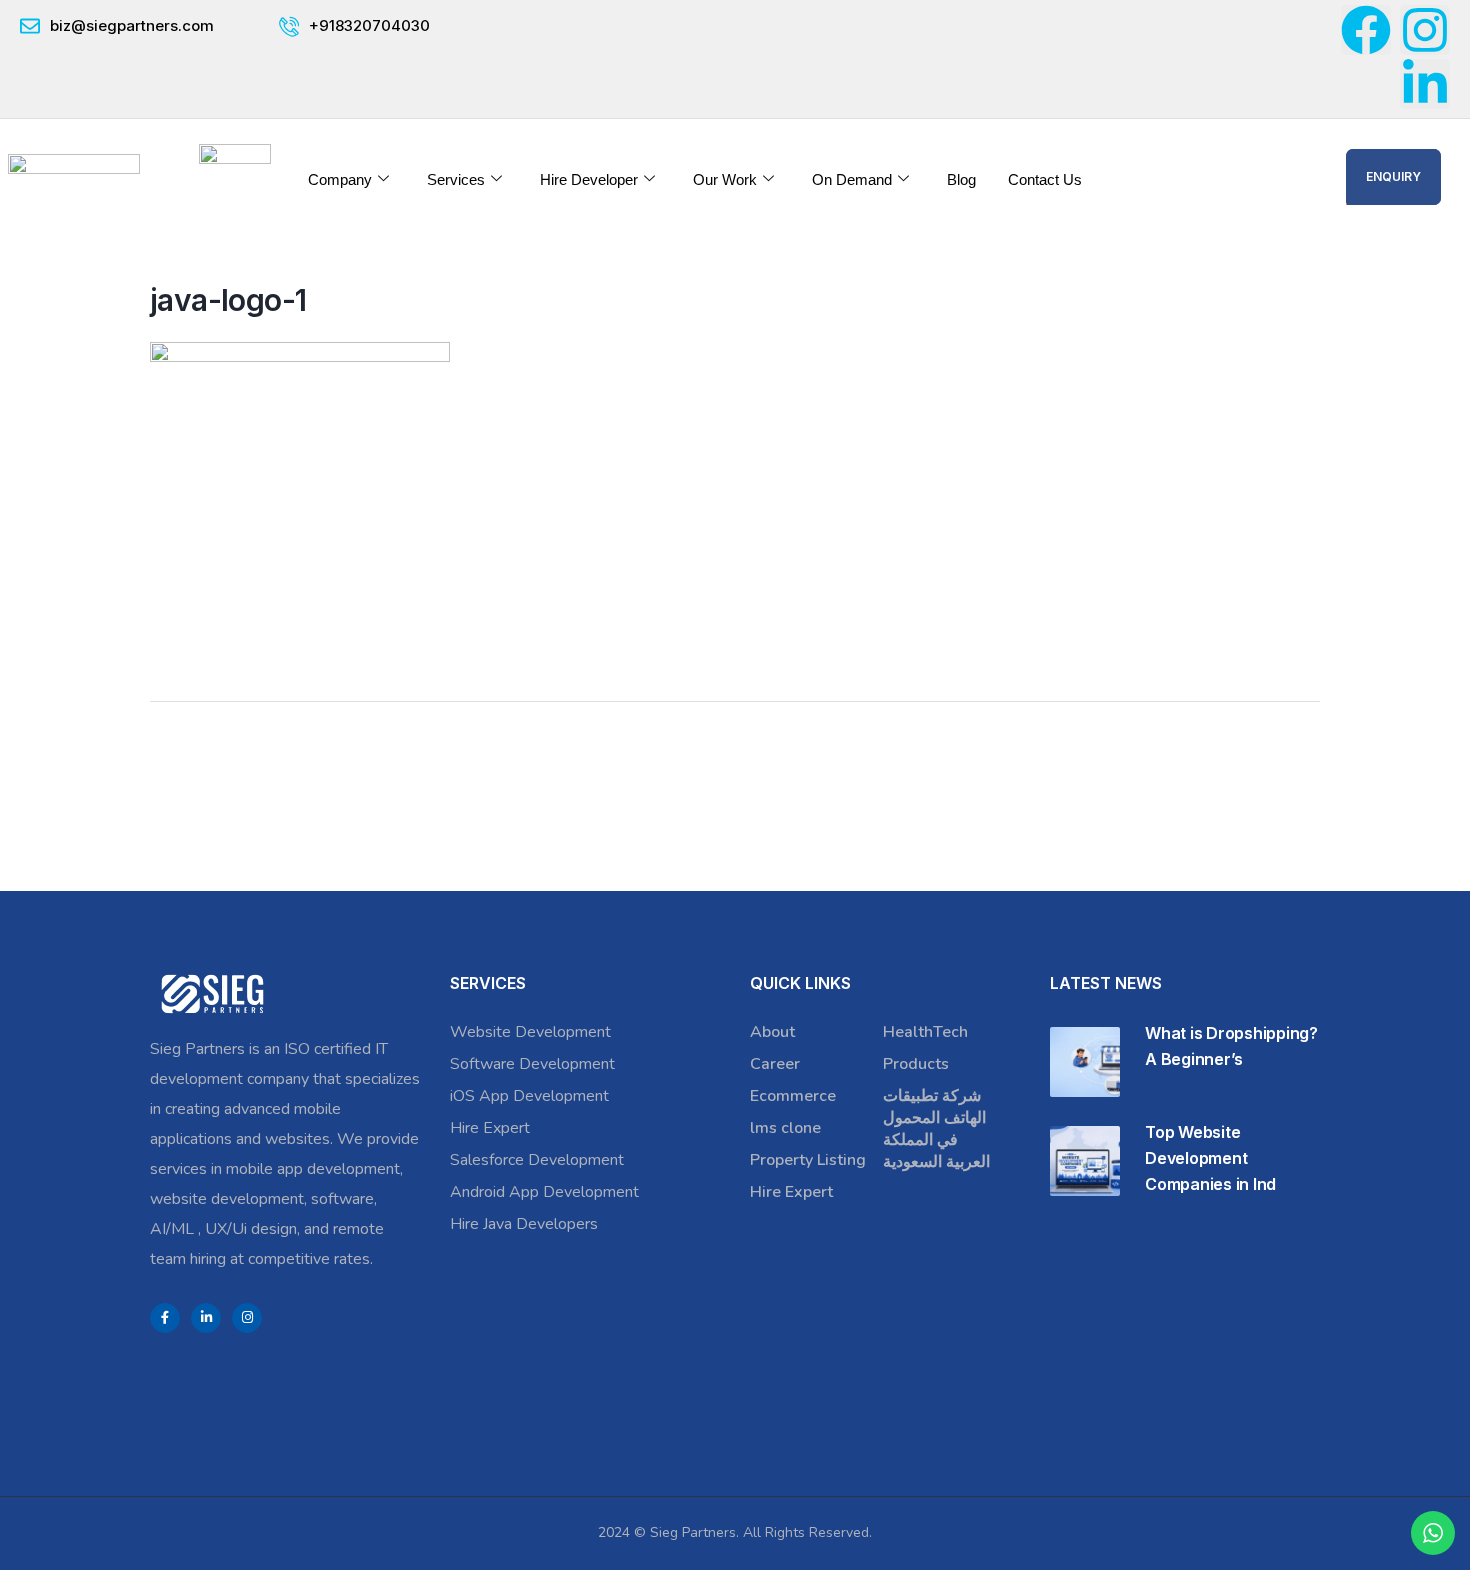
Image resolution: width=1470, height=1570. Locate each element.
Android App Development (544, 1192)
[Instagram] (1425, 30)
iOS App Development (529, 1096)
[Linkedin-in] (1425, 84)
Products (916, 1064)
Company (340, 179)
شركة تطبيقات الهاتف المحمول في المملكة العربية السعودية (936, 1129)
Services (456, 179)
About (772, 1032)
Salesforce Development (537, 1160)
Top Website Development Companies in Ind (1210, 1158)
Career (775, 1064)
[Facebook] (1366, 30)
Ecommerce (793, 1096)
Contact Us (1045, 179)
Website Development (530, 1032)
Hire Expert (490, 1128)
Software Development (532, 1064)
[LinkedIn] (206, 1318)
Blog (961, 179)
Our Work (725, 179)
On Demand (852, 179)
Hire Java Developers (524, 1224)
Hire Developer (589, 179)
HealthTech (925, 1032)
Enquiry (1393, 176)
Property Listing (808, 1160)
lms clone (785, 1128)
